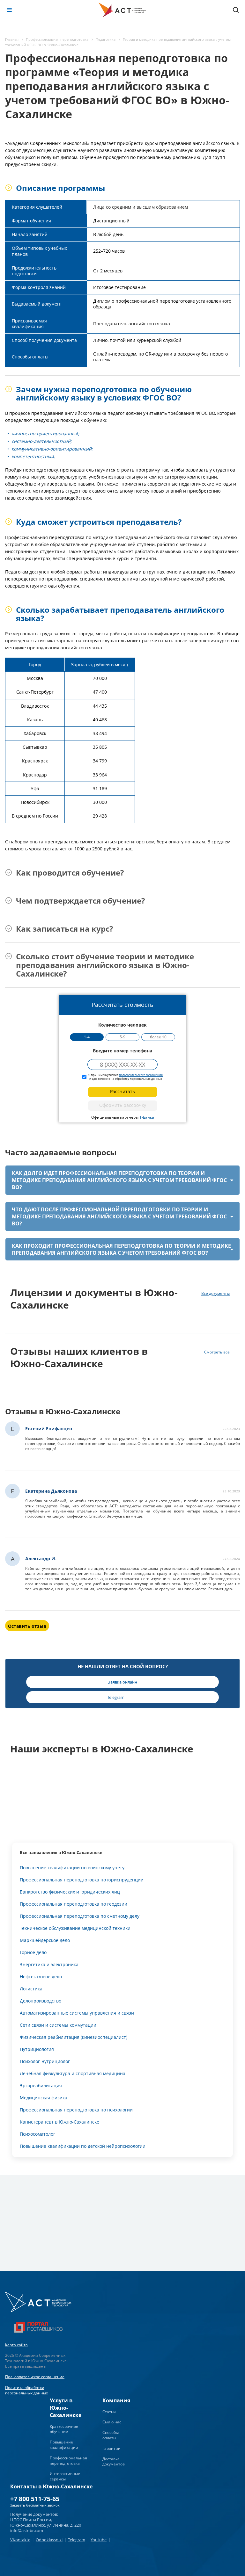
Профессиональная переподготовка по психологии (76, 2110)
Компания (116, 2400)
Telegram (77, 2540)
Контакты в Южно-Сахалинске (51, 2486)
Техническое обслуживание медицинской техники (75, 1928)
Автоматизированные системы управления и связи (77, 2013)
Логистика (31, 1989)
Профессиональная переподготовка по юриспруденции (82, 1880)
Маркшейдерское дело (45, 1940)
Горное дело (33, 1952)
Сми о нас (112, 2422)
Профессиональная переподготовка (68, 2461)
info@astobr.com (27, 2530)
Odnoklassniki (49, 2540)
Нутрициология (37, 2049)
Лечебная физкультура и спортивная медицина (73, 2073)
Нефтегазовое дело (41, 1977)
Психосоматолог (37, 2134)
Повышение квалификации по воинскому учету (72, 1868)
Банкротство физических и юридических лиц (70, 1892)
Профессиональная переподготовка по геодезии (74, 1904)
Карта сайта (16, 2345)
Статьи (109, 2412)
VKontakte (20, 2540)
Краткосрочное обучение (64, 2429)
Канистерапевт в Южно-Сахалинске (59, 2122)
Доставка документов (114, 2462)
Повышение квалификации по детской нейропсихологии (83, 2146)
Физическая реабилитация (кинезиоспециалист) (74, 2037)
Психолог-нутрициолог (45, 2061)
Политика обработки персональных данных (26, 2390)
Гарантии (111, 2448)
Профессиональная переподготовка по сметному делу (80, 1916)
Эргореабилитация (41, 2085)
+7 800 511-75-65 (35, 2499)
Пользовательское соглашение (35, 2377)
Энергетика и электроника (49, 1964)
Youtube (99, 2540)
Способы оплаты (111, 2435)
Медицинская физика (44, 2098)
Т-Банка (147, 1117)
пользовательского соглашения (141, 1075)
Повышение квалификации (64, 2445)
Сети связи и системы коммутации (58, 2025)
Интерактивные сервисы (65, 2476)
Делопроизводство (41, 2001)
